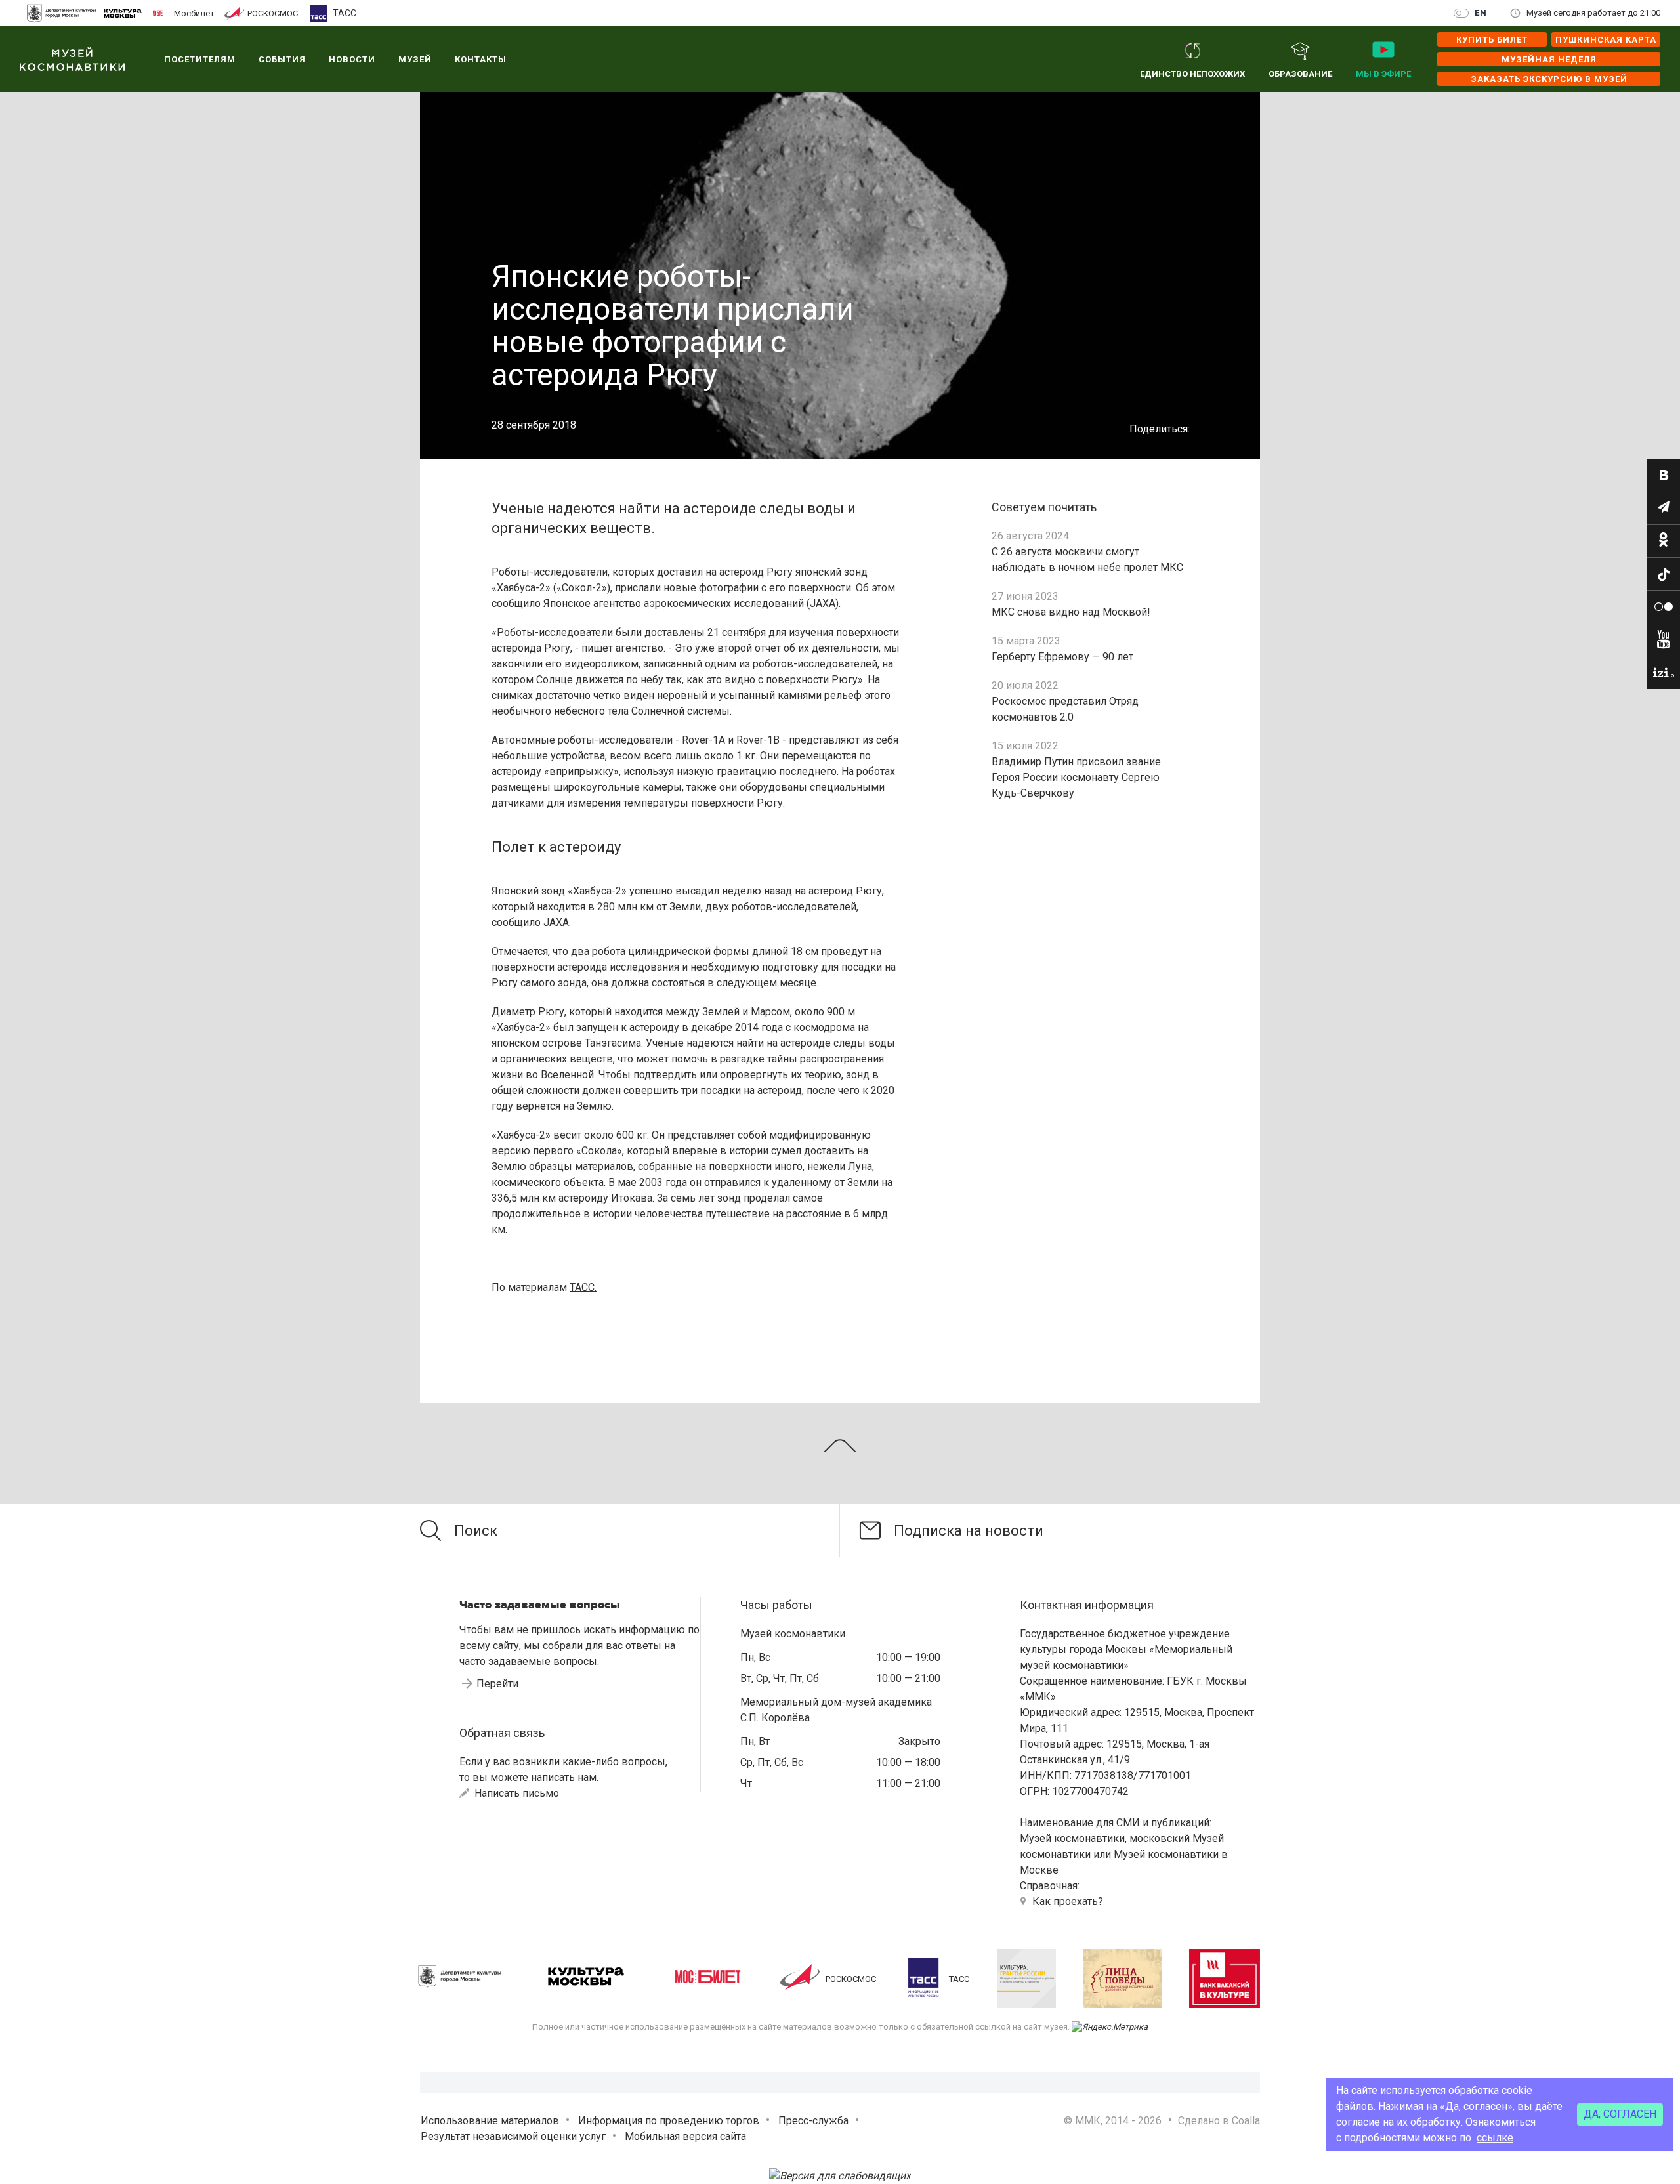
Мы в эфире (1383, 74)
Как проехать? (1068, 1901)
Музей (415, 59)
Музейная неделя (1549, 59)
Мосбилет (194, 13)
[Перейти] (1664, 476)
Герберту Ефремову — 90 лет (1062, 657)
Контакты (481, 59)
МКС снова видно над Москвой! (1071, 612)
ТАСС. (583, 1287)
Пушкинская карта (1606, 40)
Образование (1300, 74)
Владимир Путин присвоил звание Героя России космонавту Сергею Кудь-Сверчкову (1076, 777)
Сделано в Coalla (1219, 2121)
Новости (352, 59)
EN (1481, 13)
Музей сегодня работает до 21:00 (1593, 13)
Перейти (497, 1684)
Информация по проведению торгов (669, 2121)
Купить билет (1492, 40)
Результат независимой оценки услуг (513, 2136)
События (282, 59)
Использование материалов (490, 2121)
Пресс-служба (813, 2121)
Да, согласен (1620, 2114)
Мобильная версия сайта (685, 2136)
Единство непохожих (1192, 74)
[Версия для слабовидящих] (840, 2176)
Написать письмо (515, 1793)
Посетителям (200, 59)
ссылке (1495, 2138)
